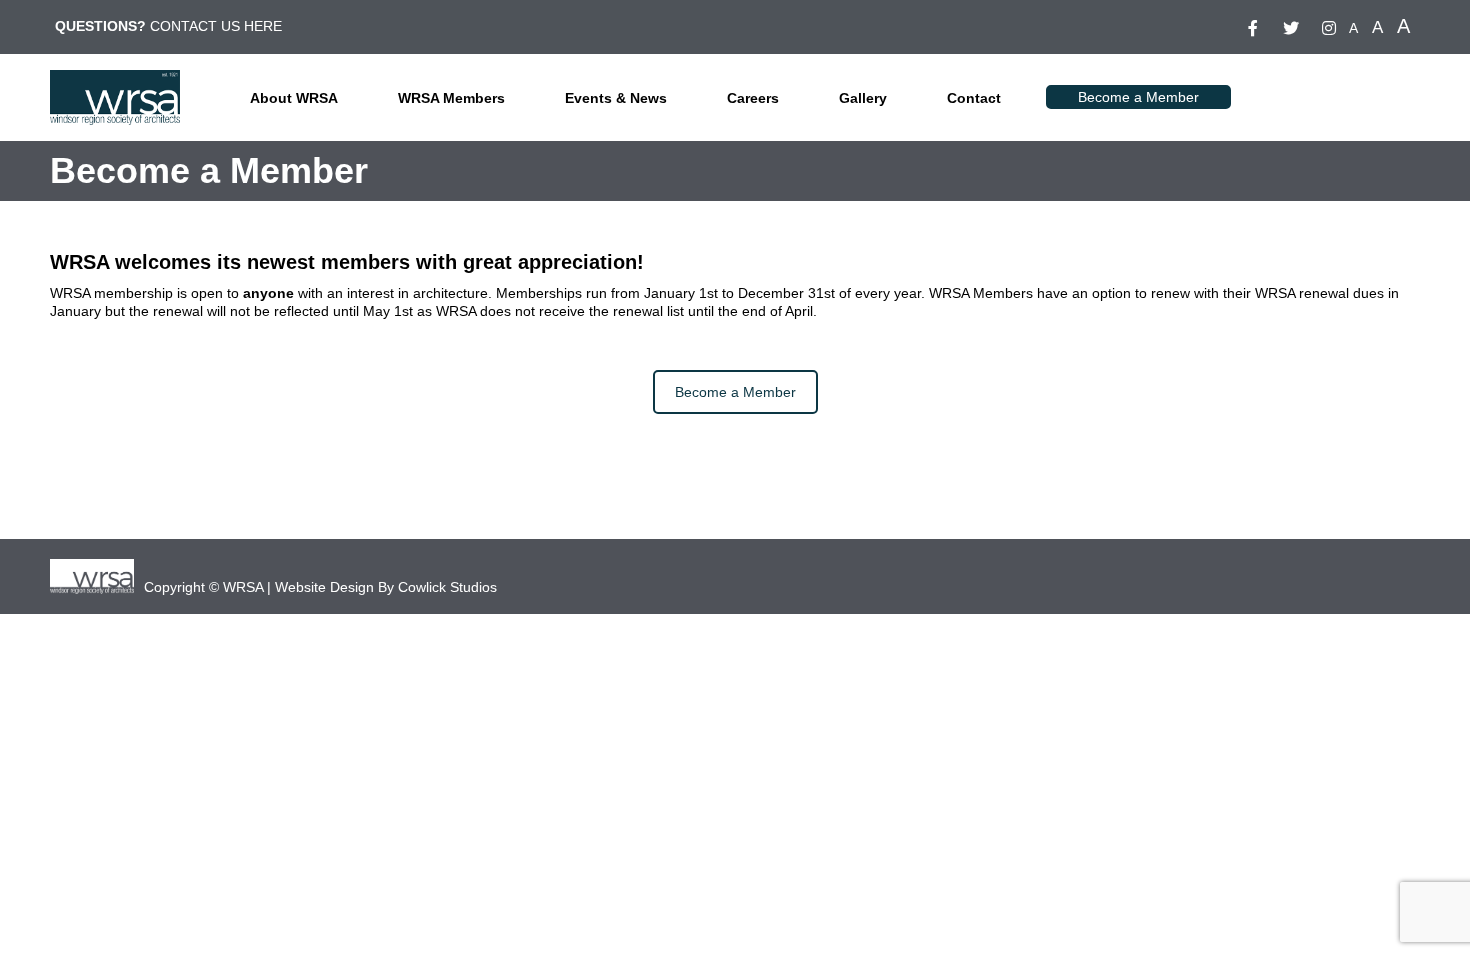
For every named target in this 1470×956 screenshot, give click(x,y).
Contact (974, 98)
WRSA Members (451, 98)
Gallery (863, 98)
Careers (753, 98)
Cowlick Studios (447, 587)
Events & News (616, 98)
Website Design (324, 587)
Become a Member (1138, 97)
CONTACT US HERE (216, 26)
